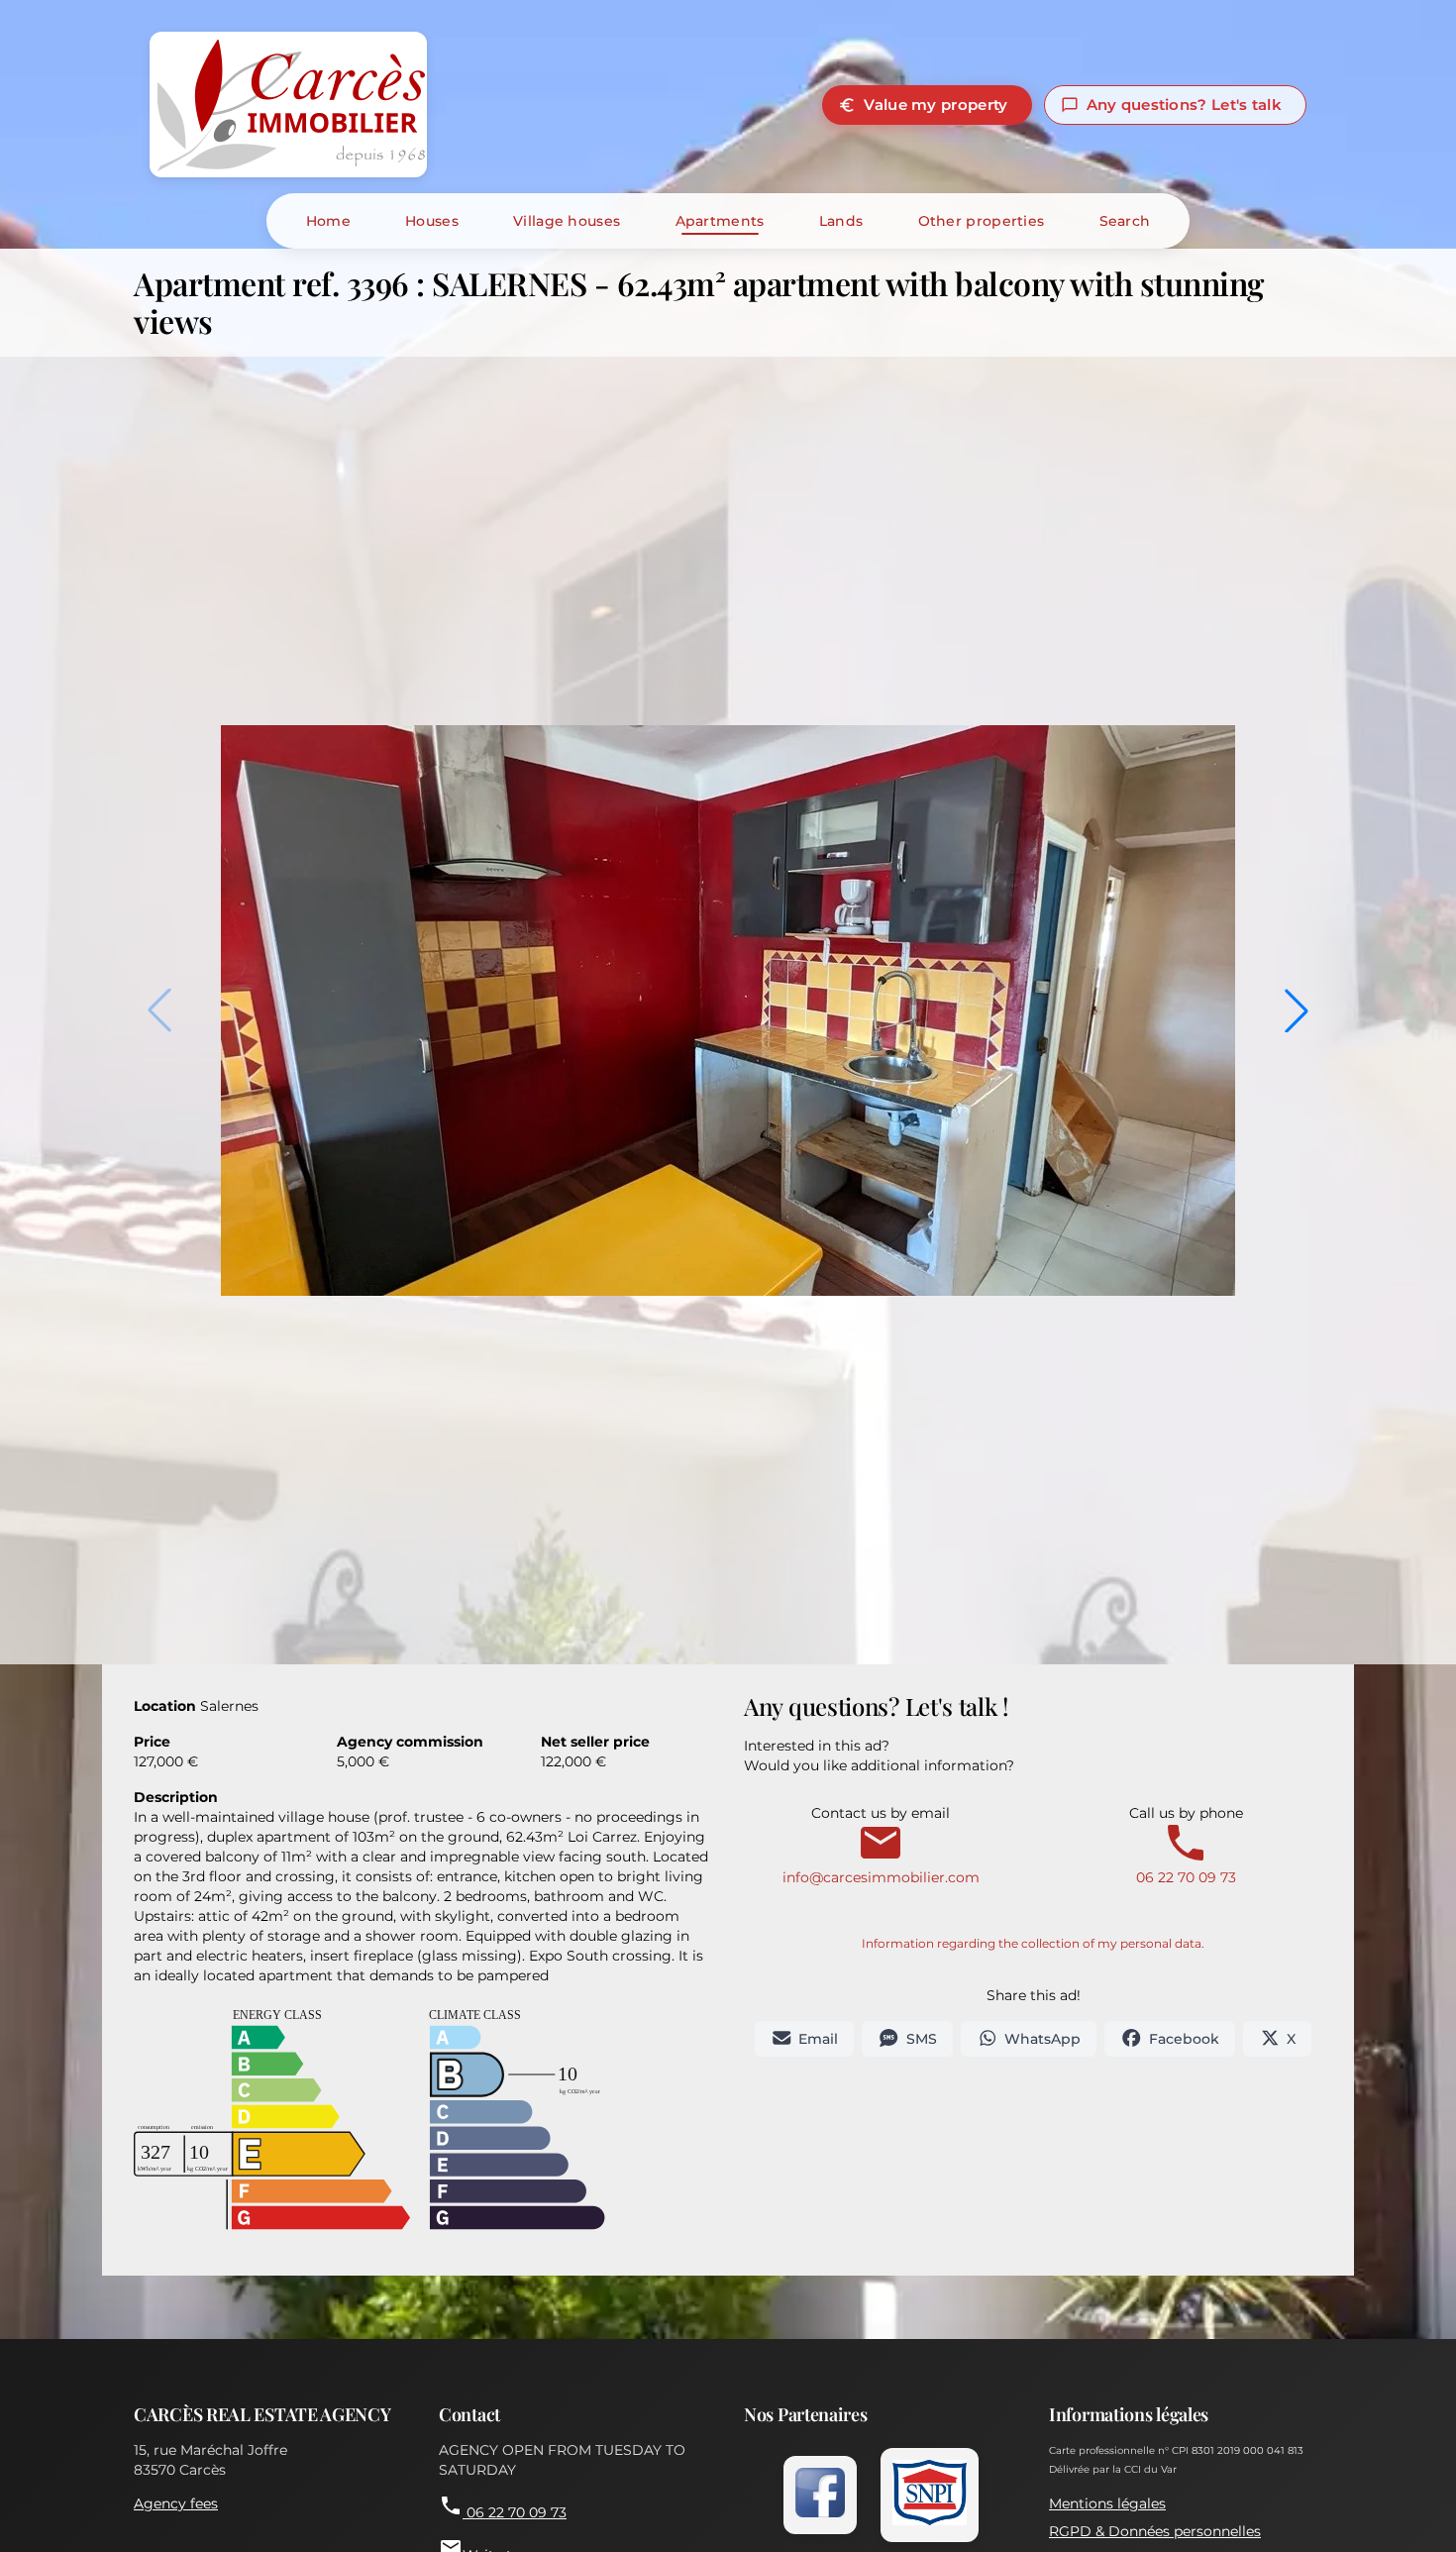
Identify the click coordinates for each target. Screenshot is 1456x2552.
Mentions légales (1107, 2503)
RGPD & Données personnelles (1155, 2531)
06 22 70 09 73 (503, 2507)
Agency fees (176, 2503)
